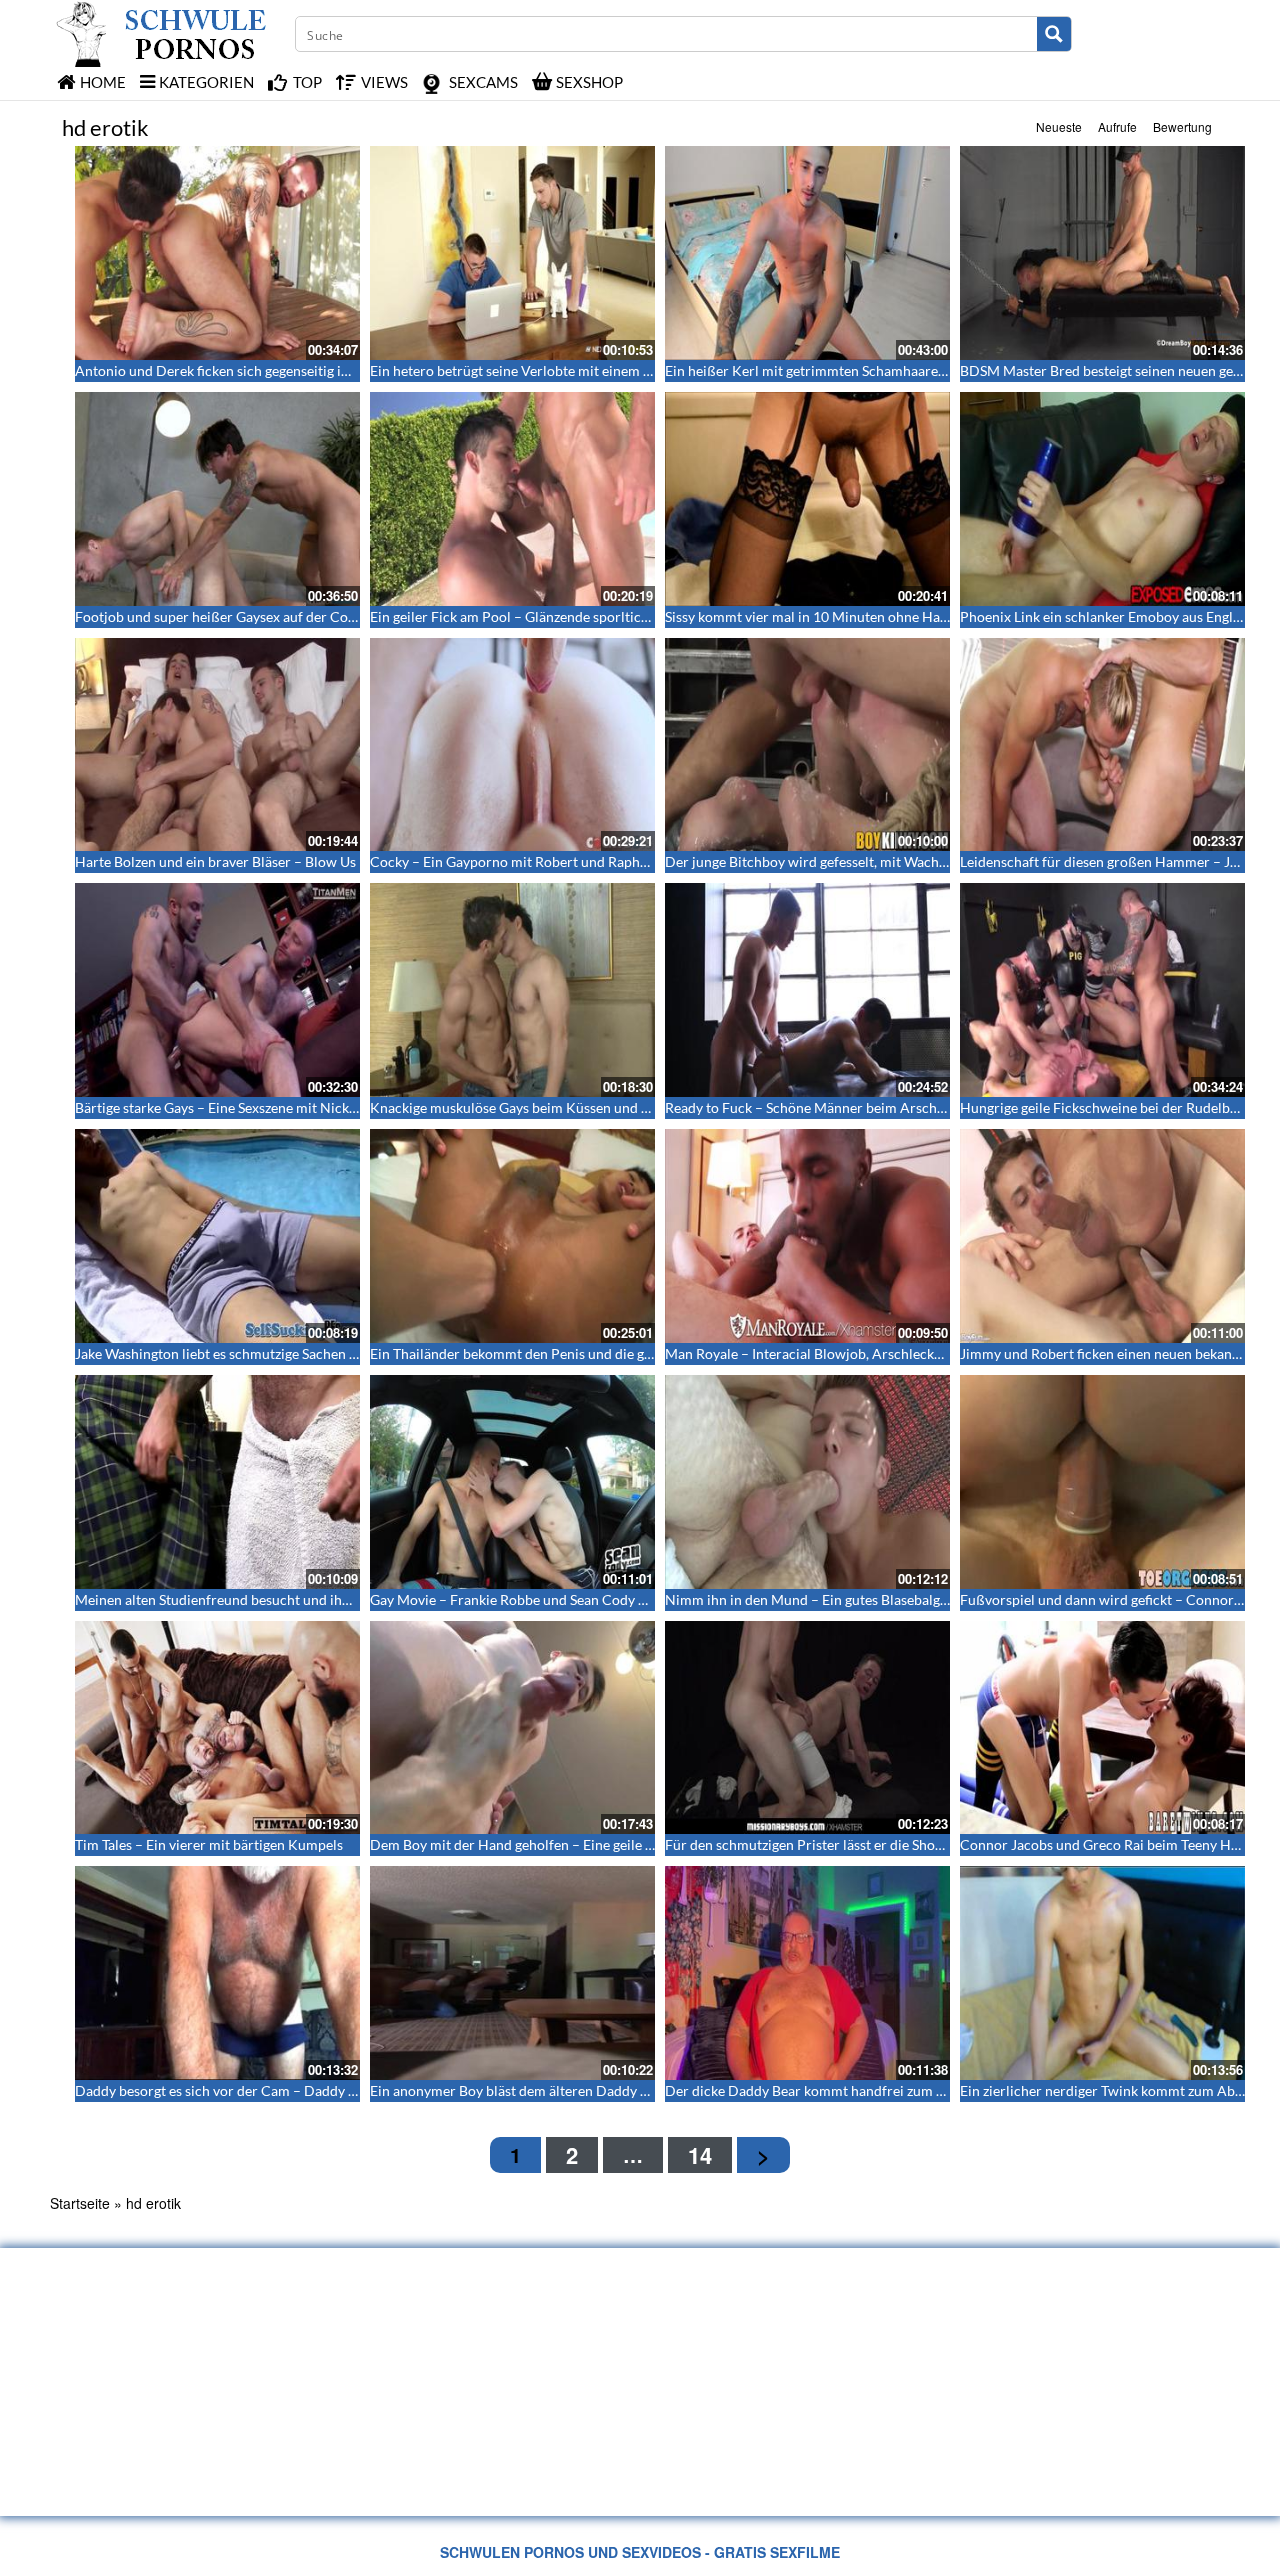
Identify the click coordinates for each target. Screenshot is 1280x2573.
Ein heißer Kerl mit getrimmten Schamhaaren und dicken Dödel (861, 370)
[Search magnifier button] (1054, 34)
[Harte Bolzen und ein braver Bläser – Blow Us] (217, 745)
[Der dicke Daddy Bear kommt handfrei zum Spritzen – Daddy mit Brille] (807, 1973)
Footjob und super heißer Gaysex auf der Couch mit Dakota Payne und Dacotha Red (334, 616)
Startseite (80, 2203)
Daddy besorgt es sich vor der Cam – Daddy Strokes (234, 2090)
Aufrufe (1117, 126)
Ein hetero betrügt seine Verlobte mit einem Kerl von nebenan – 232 (580, 370)
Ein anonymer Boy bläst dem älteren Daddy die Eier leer (542, 2090)
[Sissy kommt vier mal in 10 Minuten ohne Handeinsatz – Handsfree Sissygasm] (807, 499)
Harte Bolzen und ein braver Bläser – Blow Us (215, 861)
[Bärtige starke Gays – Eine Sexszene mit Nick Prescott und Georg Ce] (217, 990)
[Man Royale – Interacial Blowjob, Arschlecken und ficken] (807, 1236)
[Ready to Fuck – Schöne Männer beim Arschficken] (807, 990)
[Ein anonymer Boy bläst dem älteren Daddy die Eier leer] (512, 1973)
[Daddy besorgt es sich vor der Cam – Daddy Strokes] (217, 1973)
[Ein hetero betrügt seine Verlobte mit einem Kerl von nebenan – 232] (512, 253)
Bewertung (1182, 126)
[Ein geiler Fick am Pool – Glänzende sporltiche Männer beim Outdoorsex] (512, 499)
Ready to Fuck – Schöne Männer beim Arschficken (819, 1107)
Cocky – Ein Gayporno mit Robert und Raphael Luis (528, 861)
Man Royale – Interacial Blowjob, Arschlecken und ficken (840, 1353)
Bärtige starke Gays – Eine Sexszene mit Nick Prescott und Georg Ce (284, 1107)
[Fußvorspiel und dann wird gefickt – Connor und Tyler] (1102, 1482)
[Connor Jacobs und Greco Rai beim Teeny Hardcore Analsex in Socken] (1102, 1728)
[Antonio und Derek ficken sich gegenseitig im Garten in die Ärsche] (217, 253)
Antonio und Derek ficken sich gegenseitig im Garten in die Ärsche (279, 370)
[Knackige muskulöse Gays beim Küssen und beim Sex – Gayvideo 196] (512, 990)
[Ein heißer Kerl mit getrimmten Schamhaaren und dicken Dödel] (807, 253)
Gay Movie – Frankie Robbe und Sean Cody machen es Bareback (567, 1599)
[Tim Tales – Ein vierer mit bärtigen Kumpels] (217, 1728)
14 (700, 2155)
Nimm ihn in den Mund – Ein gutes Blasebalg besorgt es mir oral (862, 1599)
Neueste (1059, 126)
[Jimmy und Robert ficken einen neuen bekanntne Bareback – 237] (1102, 1236)
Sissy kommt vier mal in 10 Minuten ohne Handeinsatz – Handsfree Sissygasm (904, 616)
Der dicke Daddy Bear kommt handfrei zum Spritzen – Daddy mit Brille (884, 2090)
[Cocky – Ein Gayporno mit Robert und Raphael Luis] (512, 745)
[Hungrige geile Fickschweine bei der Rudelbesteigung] (1102, 990)
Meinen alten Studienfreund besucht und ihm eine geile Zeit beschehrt (291, 1599)
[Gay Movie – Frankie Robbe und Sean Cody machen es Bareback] (512, 1482)
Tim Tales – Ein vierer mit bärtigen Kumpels (209, 1844)
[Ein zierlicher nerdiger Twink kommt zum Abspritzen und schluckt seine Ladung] (1102, 1973)
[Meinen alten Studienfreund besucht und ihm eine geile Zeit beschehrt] (217, 1482)
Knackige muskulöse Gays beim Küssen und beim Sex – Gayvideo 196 (582, 1107)
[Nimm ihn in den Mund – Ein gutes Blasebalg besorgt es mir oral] (807, 1482)
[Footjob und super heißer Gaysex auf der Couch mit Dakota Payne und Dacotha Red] (217, 499)
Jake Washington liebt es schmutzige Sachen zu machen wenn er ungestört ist (312, 1353)
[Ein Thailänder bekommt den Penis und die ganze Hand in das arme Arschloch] (512, 1236)
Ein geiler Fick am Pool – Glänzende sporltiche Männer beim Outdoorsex (594, 616)
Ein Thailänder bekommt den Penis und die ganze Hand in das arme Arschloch (610, 1353)
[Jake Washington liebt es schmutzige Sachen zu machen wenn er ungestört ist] (217, 1236)
